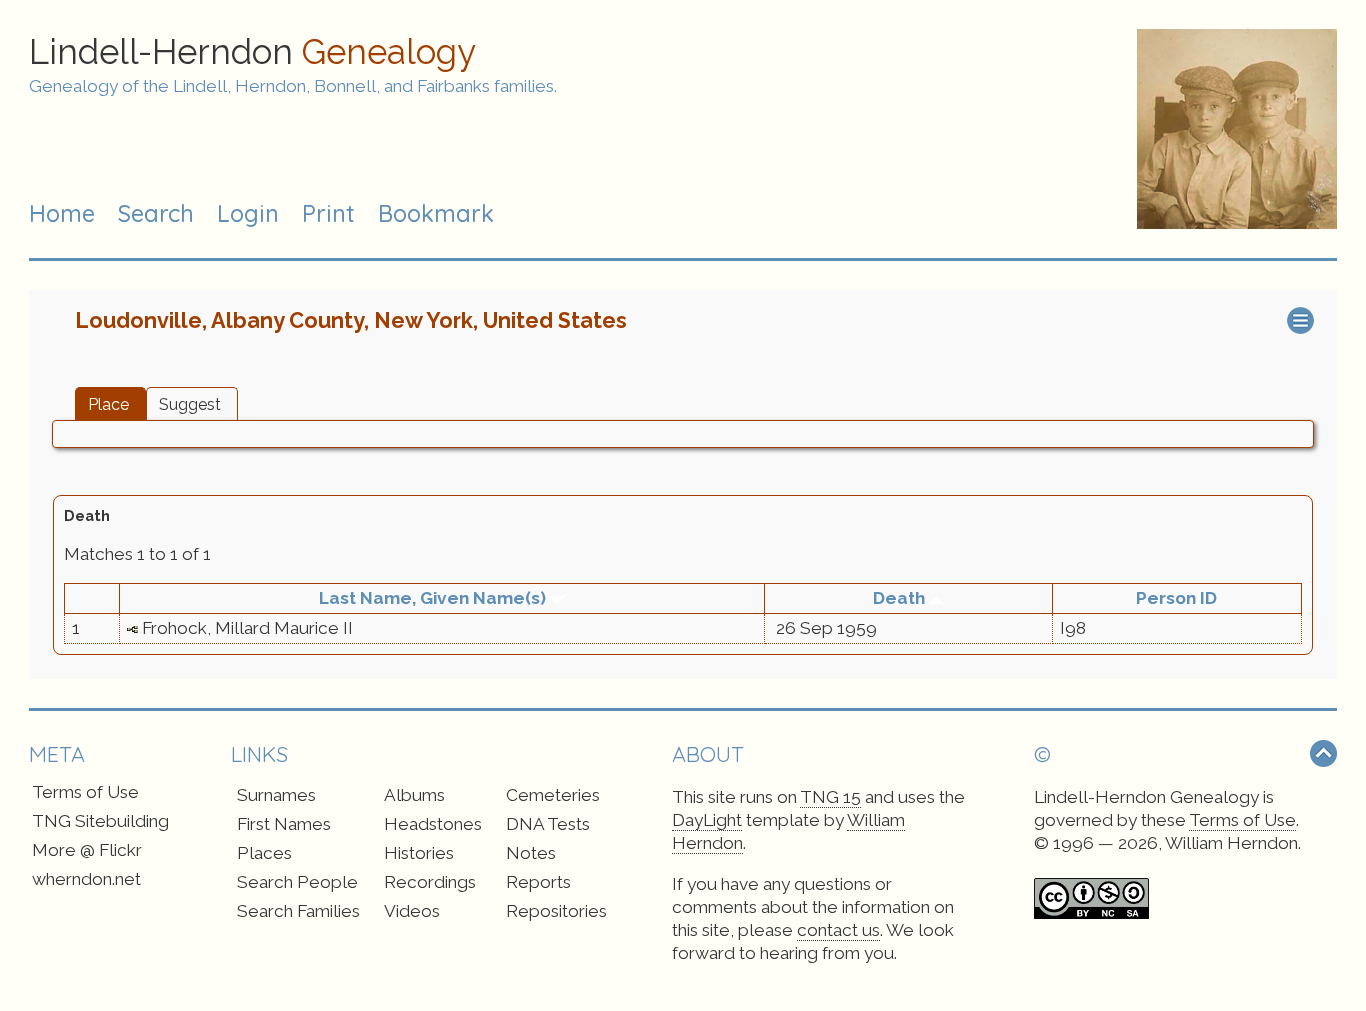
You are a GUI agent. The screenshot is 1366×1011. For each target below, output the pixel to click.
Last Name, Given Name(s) (434, 598)
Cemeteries (553, 795)
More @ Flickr (87, 850)
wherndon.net (86, 879)
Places (264, 853)
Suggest (190, 404)
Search (156, 213)
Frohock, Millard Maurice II (247, 628)
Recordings (430, 882)
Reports (538, 882)
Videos (412, 911)
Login (248, 213)
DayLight (707, 820)
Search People (297, 882)
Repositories (556, 911)
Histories (419, 853)
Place (108, 404)
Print (328, 213)
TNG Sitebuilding (100, 821)
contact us (838, 930)
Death (901, 598)
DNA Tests (548, 824)
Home (62, 213)
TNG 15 (830, 797)
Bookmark (436, 213)
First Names (284, 824)
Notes (531, 853)
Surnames (276, 795)
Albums (414, 795)
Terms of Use (85, 792)
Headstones (433, 824)
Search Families (298, 911)
